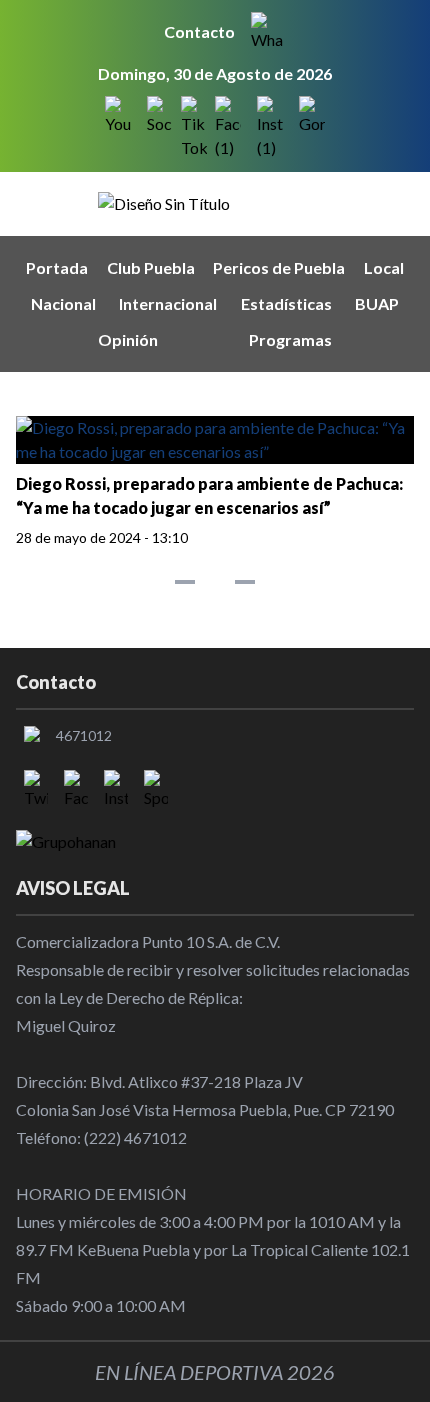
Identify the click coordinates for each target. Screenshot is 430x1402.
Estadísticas (286, 303)
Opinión (128, 339)
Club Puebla (151, 267)
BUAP (377, 303)
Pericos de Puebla (279, 267)
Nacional (63, 303)
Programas (290, 339)
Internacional (168, 303)
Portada (57, 267)
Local (384, 267)
